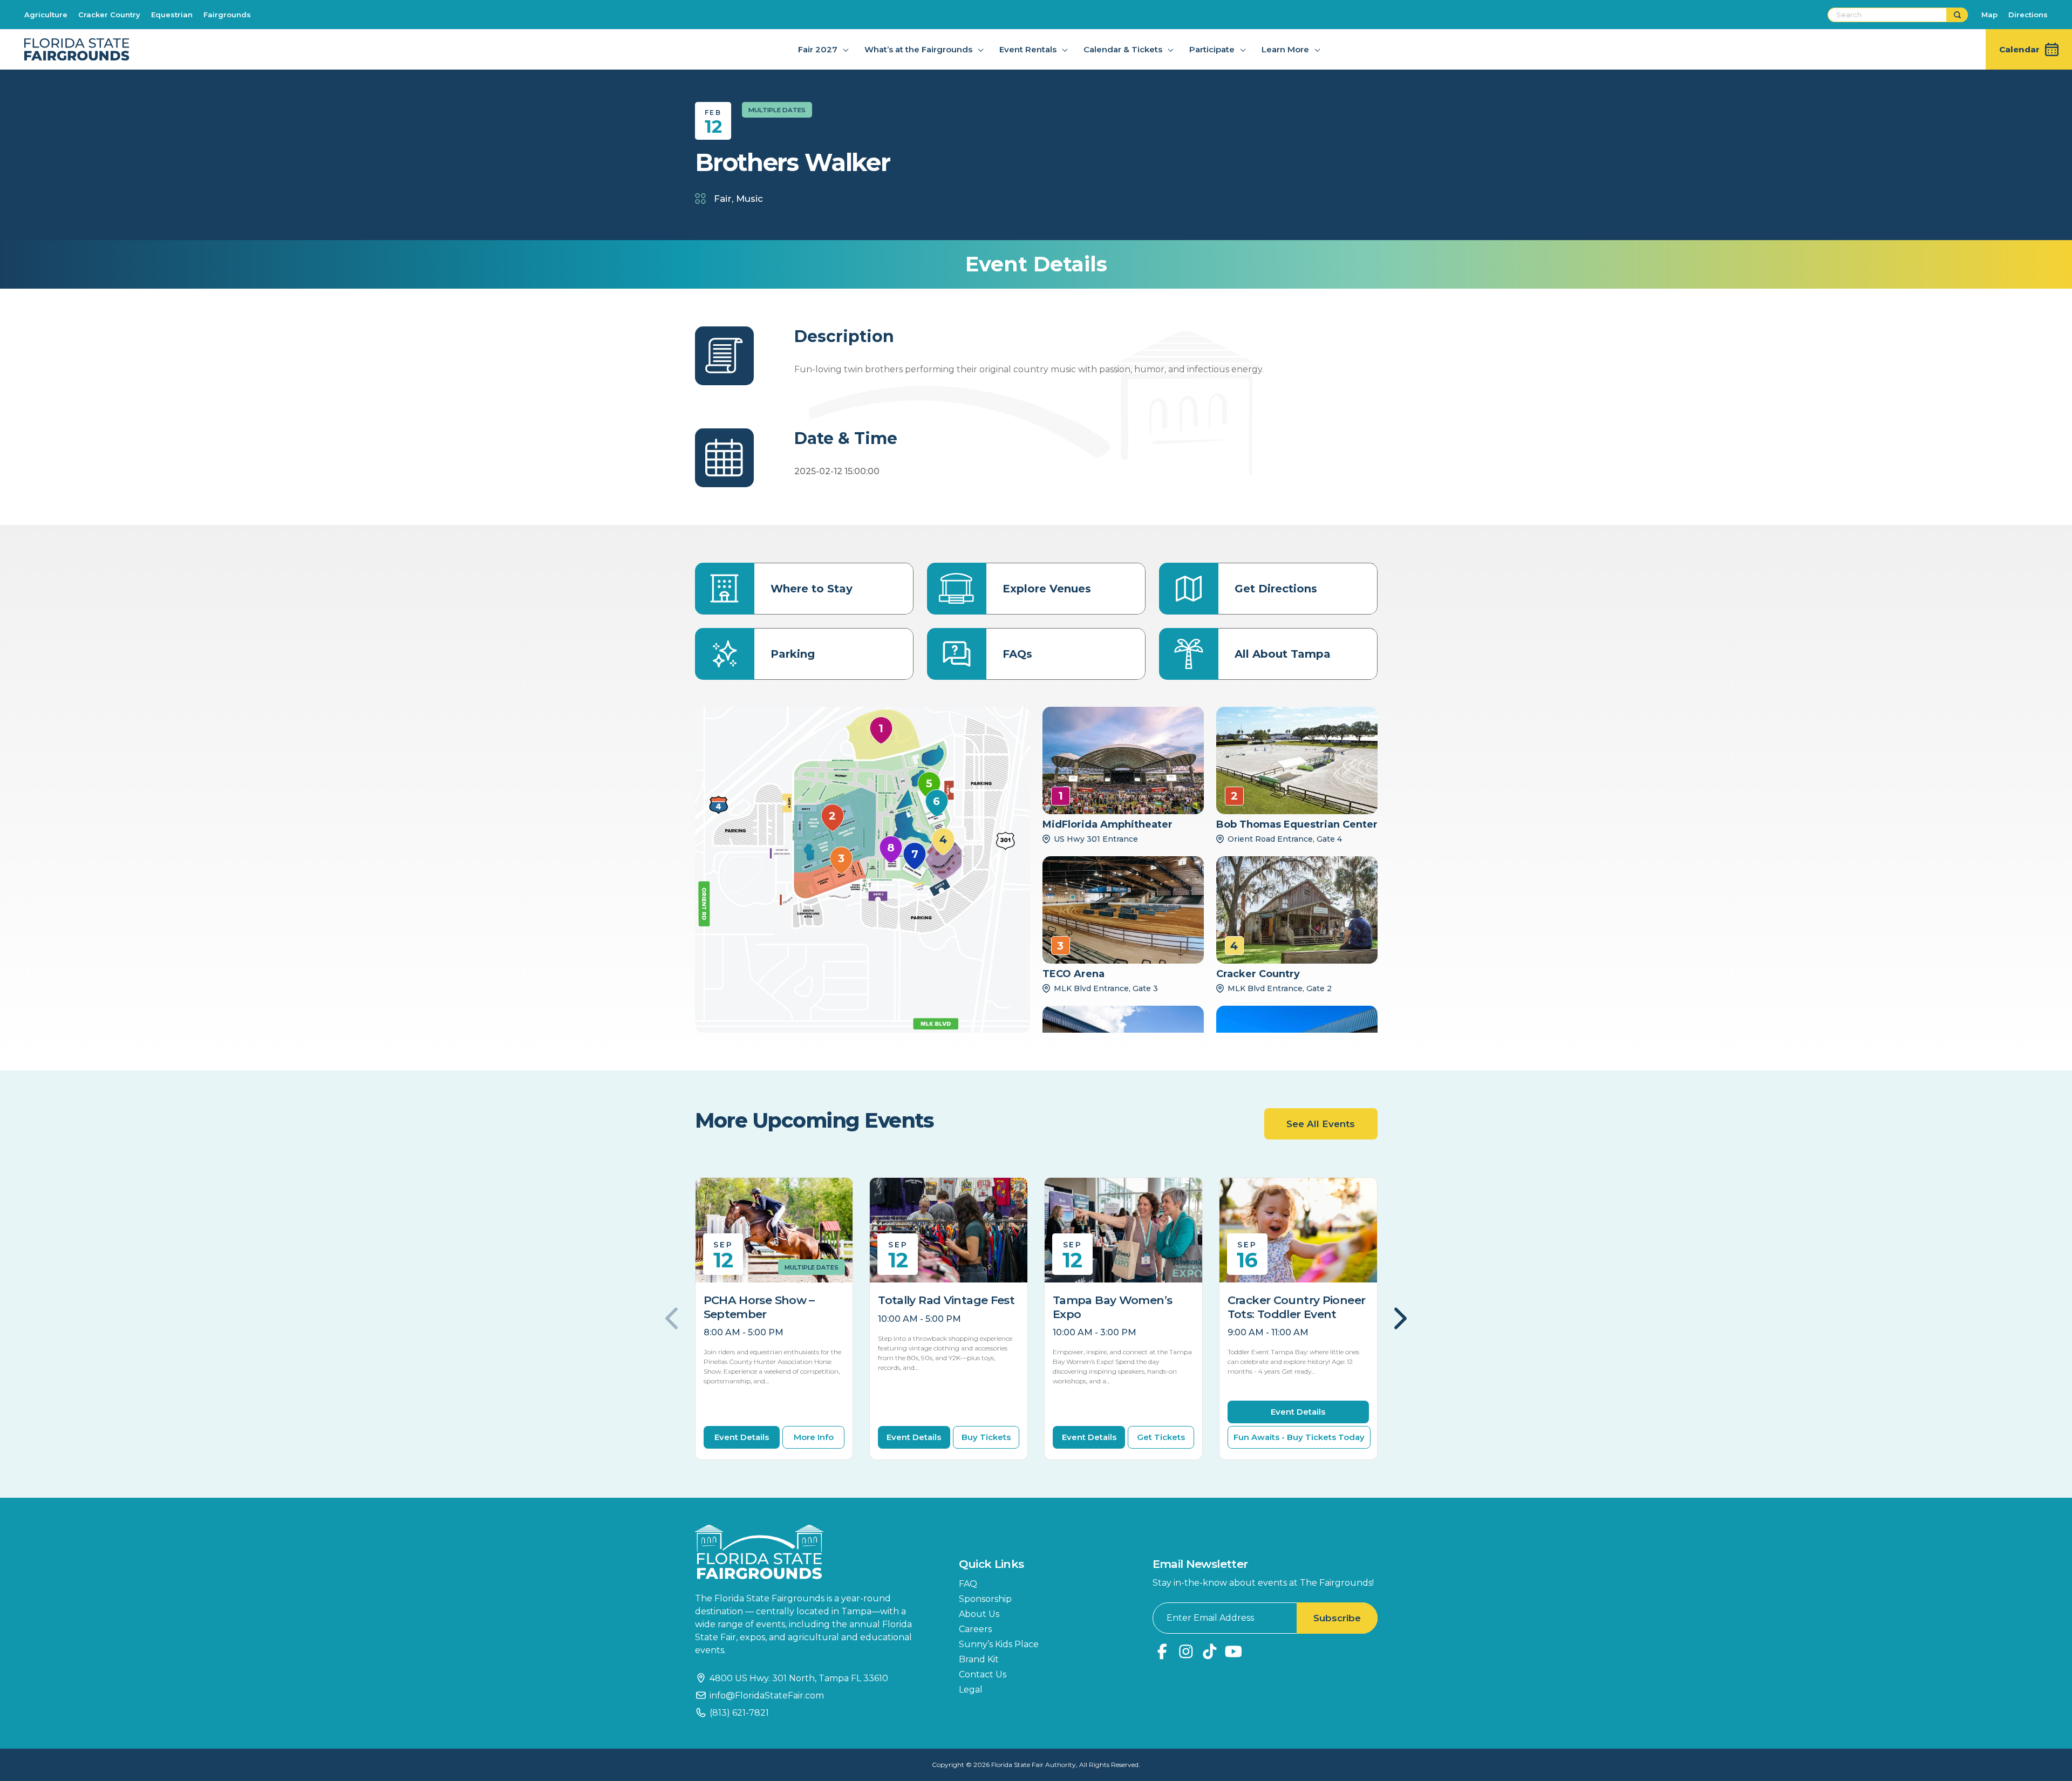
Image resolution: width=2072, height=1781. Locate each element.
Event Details (742, 1437)
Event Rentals (1028, 49)
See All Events (1321, 1124)
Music (749, 199)
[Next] (1399, 1319)
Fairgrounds (227, 15)
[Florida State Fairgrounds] (811, 1552)
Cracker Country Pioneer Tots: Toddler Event (1297, 1307)
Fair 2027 (818, 49)
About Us (979, 1614)
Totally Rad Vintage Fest (946, 1300)
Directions (2028, 15)
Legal (971, 1690)
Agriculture (46, 15)
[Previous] (673, 1319)
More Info (814, 1437)
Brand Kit (979, 1659)
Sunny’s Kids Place (999, 1644)
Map (1989, 15)
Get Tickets (1161, 1437)
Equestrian (172, 15)
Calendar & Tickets (1123, 49)
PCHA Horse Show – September (759, 1307)
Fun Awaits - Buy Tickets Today (1299, 1437)
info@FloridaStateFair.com (767, 1695)
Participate (1212, 49)
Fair (723, 199)
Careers (975, 1629)
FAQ (968, 1584)
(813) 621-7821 (739, 1713)
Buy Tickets (986, 1437)
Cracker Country (109, 15)
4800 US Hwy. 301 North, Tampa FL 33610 (799, 1678)
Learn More (1285, 49)
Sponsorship (985, 1599)
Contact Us (983, 1674)
